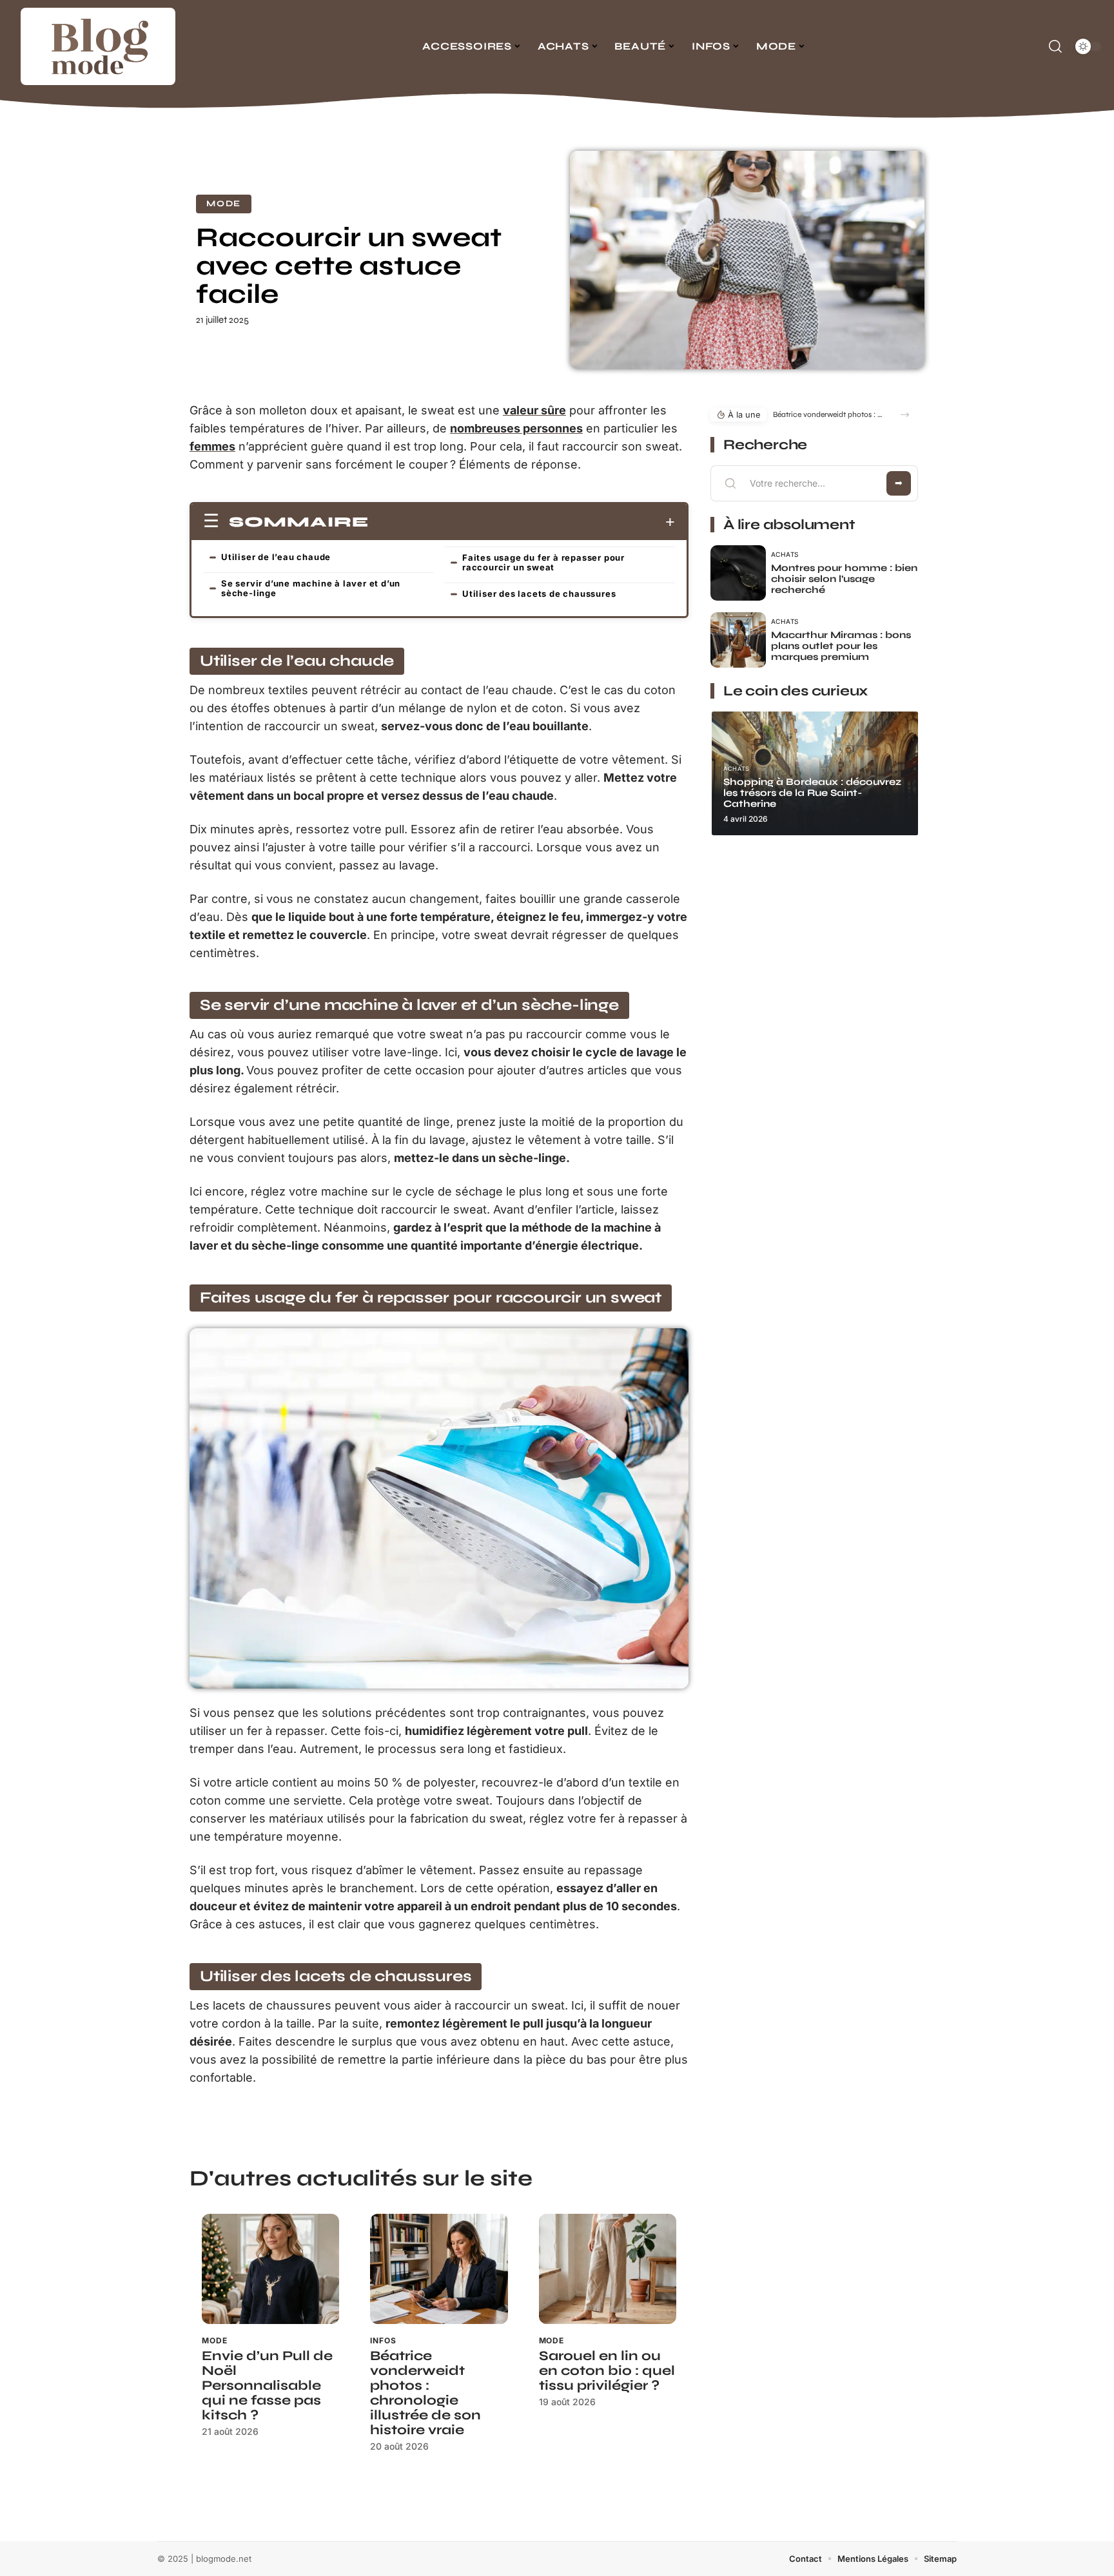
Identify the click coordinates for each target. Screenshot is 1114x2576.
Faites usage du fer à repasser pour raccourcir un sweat (543, 562)
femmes (212, 446)
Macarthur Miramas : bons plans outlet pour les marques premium (841, 646)
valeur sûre (534, 410)
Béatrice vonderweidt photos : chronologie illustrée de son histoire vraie (425, 2393)
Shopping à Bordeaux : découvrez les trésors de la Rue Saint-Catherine (812, 793)
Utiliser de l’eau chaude (276, 557)
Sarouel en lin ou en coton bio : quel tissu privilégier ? (607, 2371)
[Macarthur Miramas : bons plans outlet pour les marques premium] (738, 640)
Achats (785, 554)
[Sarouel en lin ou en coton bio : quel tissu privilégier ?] (608, 2269)
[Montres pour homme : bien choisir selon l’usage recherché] (738, 573)
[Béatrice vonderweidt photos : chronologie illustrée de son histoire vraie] (439, 2269)
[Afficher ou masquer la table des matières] (522, 522)
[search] (1055, 46)
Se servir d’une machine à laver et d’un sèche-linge (311, 588)
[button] (905, 415)
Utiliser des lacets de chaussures (539, 594)
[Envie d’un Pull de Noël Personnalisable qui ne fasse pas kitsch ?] (270, 2269)
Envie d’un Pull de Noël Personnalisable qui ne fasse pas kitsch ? (267, 2386)
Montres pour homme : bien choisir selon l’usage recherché (844, 579)
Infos (383, 2340)
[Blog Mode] (98, 46)
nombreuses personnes (516, 428)
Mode (224, 204)
